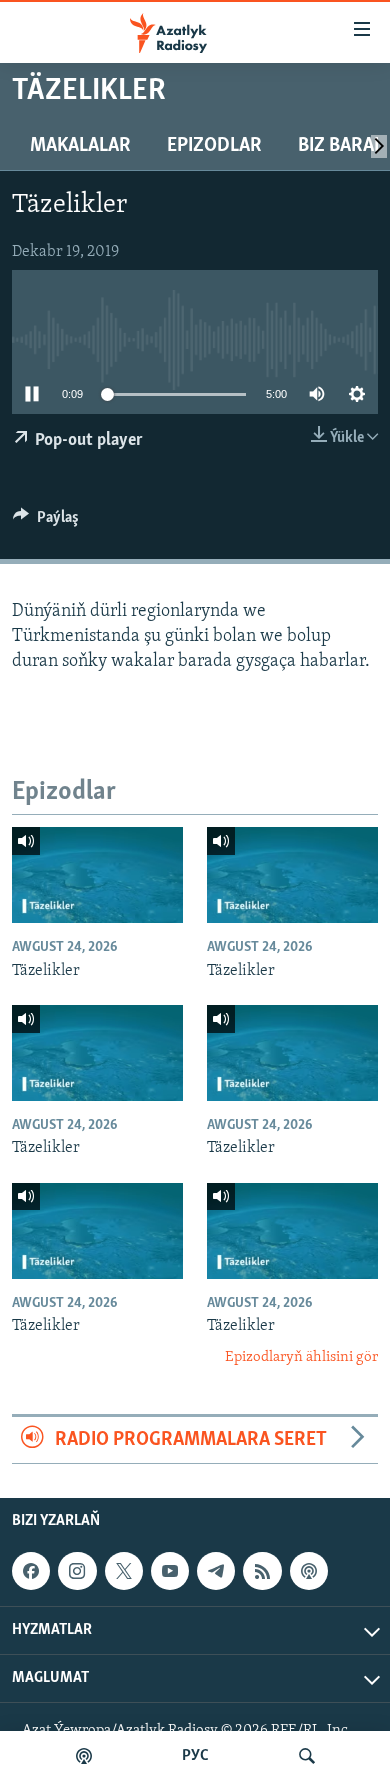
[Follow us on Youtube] (170, 1571)
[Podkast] (84, 1756)
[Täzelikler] (97, 875)
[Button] (46, 522)
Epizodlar (214, 146)
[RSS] (262, 1571)
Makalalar (80, 146)
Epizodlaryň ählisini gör (301, 1357)
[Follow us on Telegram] (216, 1571)
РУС (195, 1756)
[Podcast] (309, 1571)
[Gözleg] (307, 1756)
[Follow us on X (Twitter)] (124, 1571)
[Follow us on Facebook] (31, 1571)
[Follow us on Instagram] (77, 1571)
